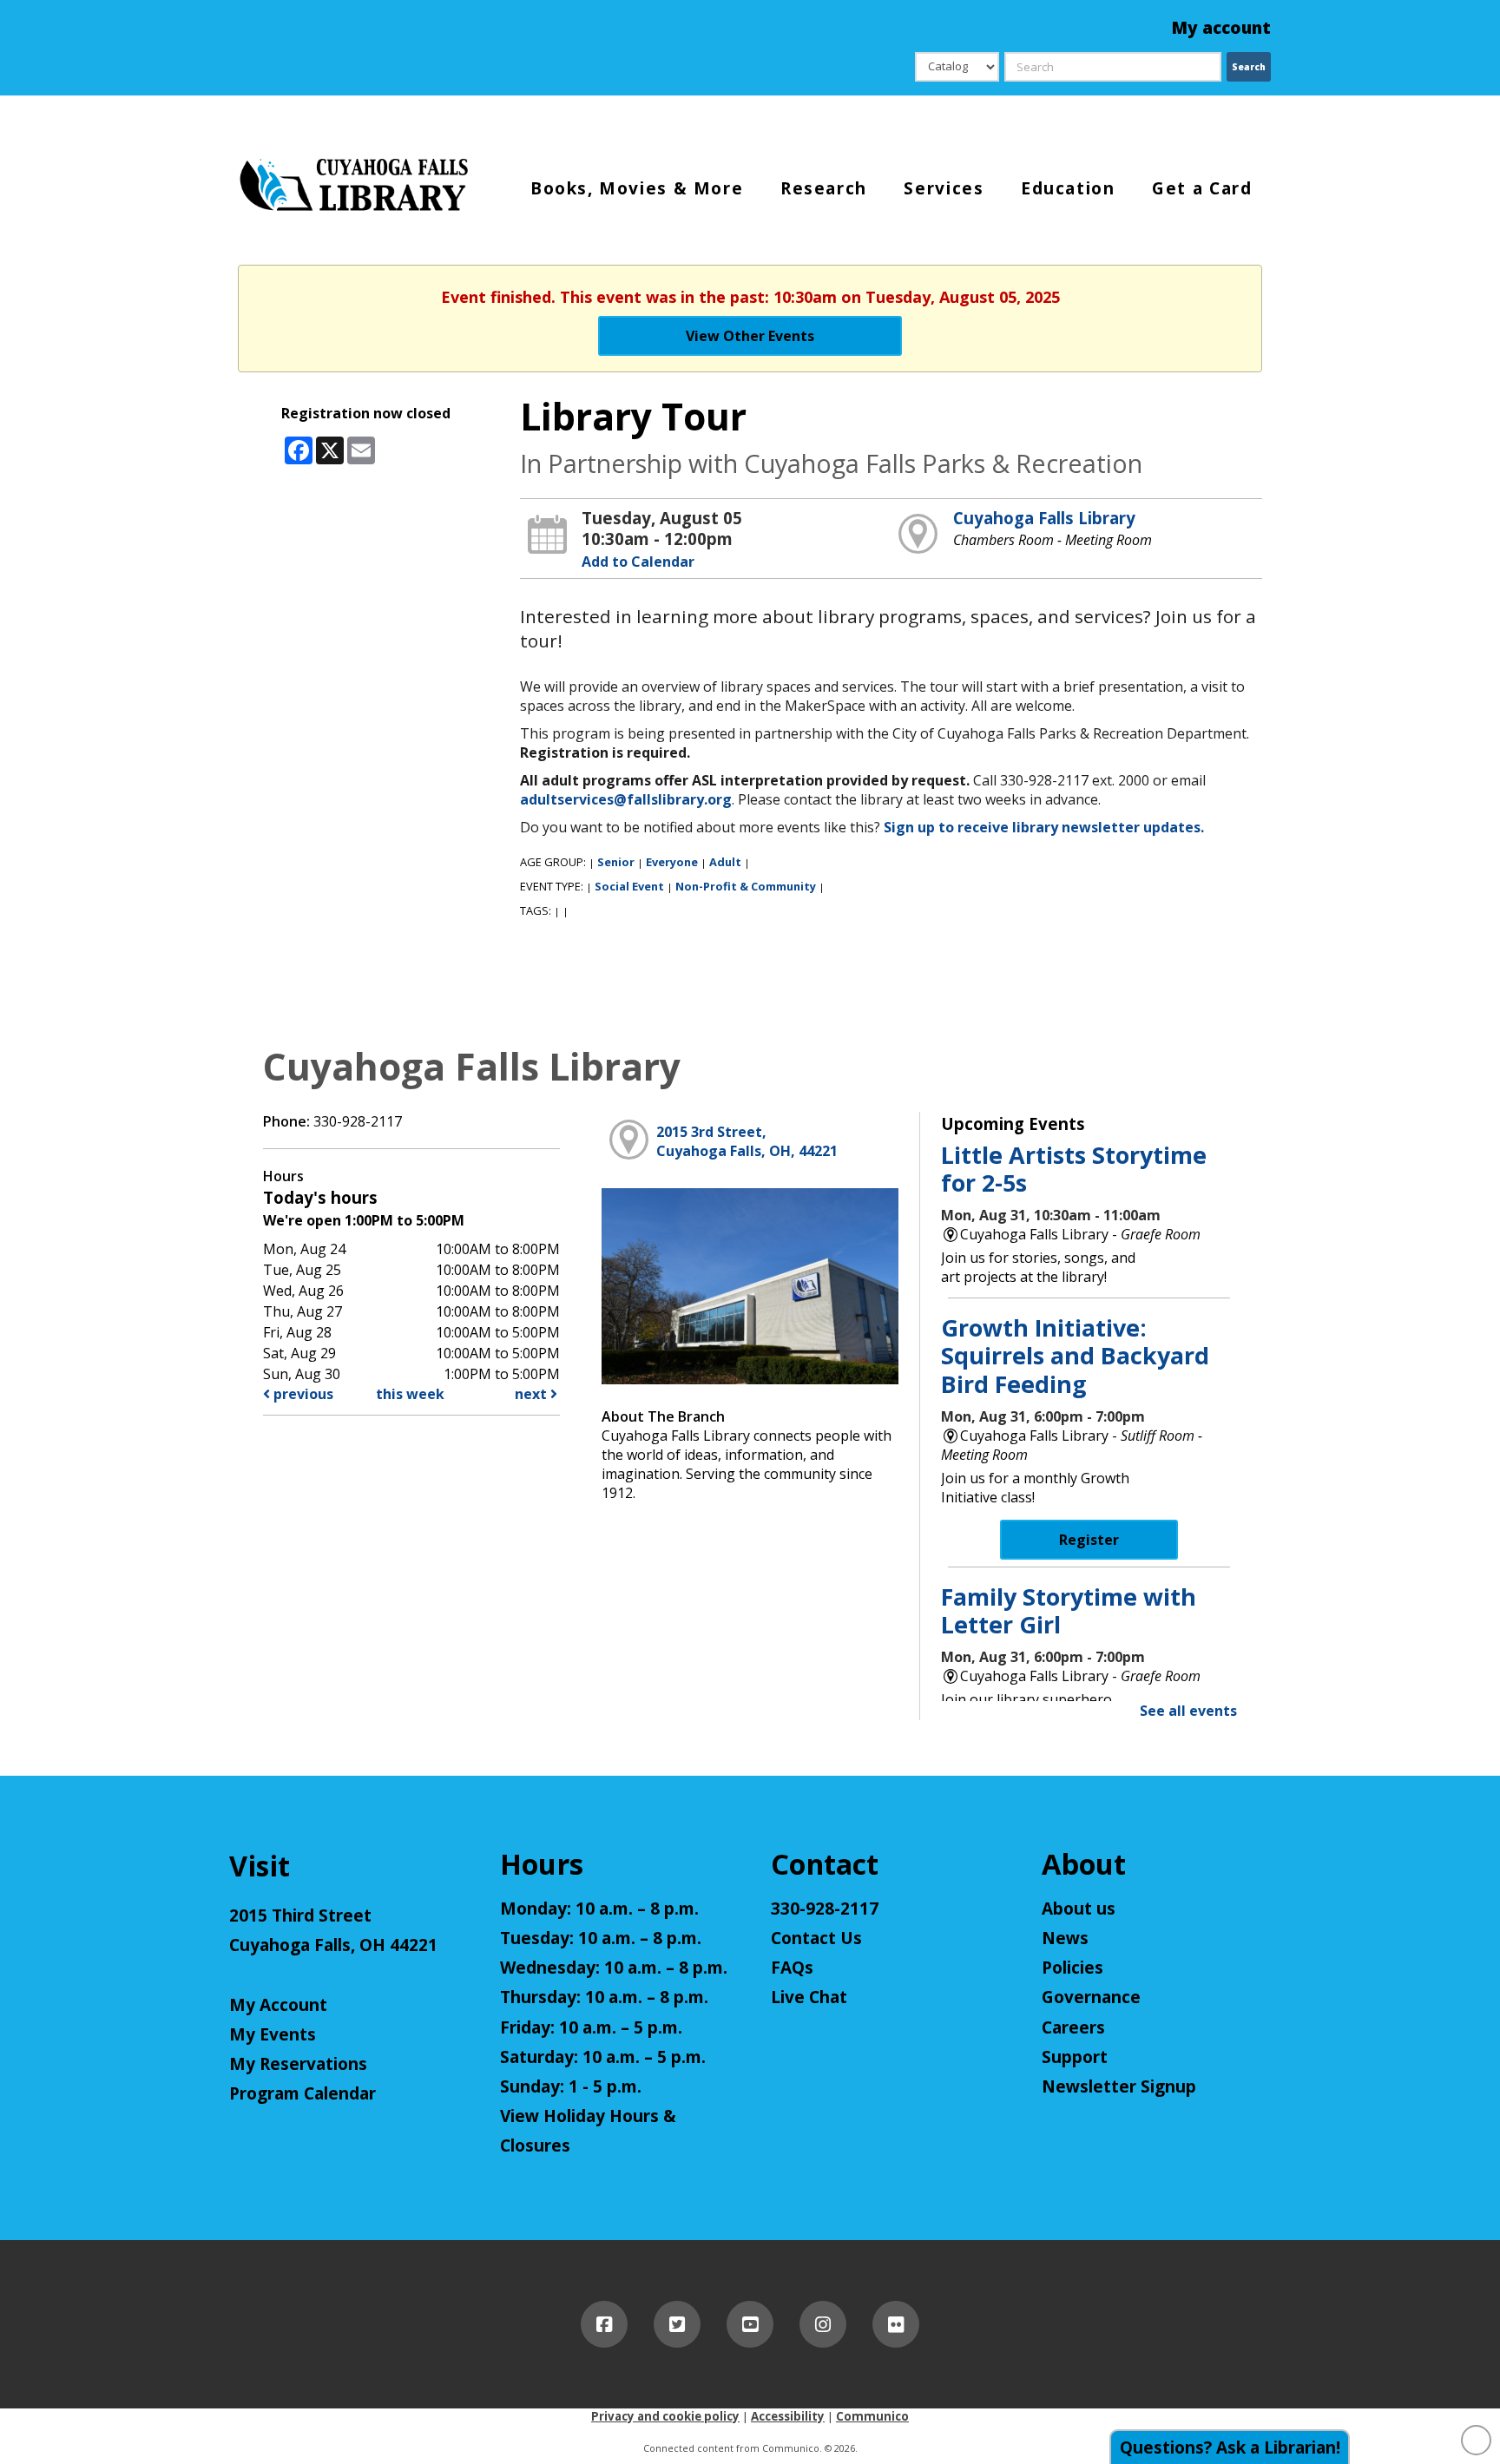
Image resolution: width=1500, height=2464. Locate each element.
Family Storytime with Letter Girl (1069, 1610)
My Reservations (298, 2064)
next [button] (533, 1394)
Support (1075, 2057)
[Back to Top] (1476, 2440)
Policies (1072, 1968)
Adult (725, 862)
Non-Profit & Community (746, 886)
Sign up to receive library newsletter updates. (1044, 827)
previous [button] (302, 1394)
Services (944, 187)
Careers (1073, 2027)
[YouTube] (750, 2324)
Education (1068, 187)
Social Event (629, 886)
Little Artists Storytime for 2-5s (1074, 1169)
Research (824, 187)
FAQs (792, 1968)
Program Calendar (303, 2093)
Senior (616, 862)
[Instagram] (823, 2324)
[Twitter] (677, 2324)
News (1065, 1938)
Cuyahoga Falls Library (1044, 518)
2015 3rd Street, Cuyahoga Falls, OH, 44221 (747, 1141)
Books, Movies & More (637, 187)
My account (1221, 28)
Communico (872, 2416)
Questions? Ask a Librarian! (1230, 2448)
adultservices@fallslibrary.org (626, 799)
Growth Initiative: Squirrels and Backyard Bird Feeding (1075, 1356)
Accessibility (788, 2416)
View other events (750, 336)
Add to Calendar (638, 562)
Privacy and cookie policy (665, 2416)
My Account (278, 2005)
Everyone (672, 862)
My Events (273, 2034)
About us (1079, 1909)
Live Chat (809, 1997)
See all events (1188, 1711)
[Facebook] (604, 2324)
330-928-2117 (825, 1909)
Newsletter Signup (1119, 2086)
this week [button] (410, 1394)
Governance (1091, 1997)
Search (1249, 67)
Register (1089, 1540)
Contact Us (816, 1938)
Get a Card (1202, 187)
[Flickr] (896, 2324)
